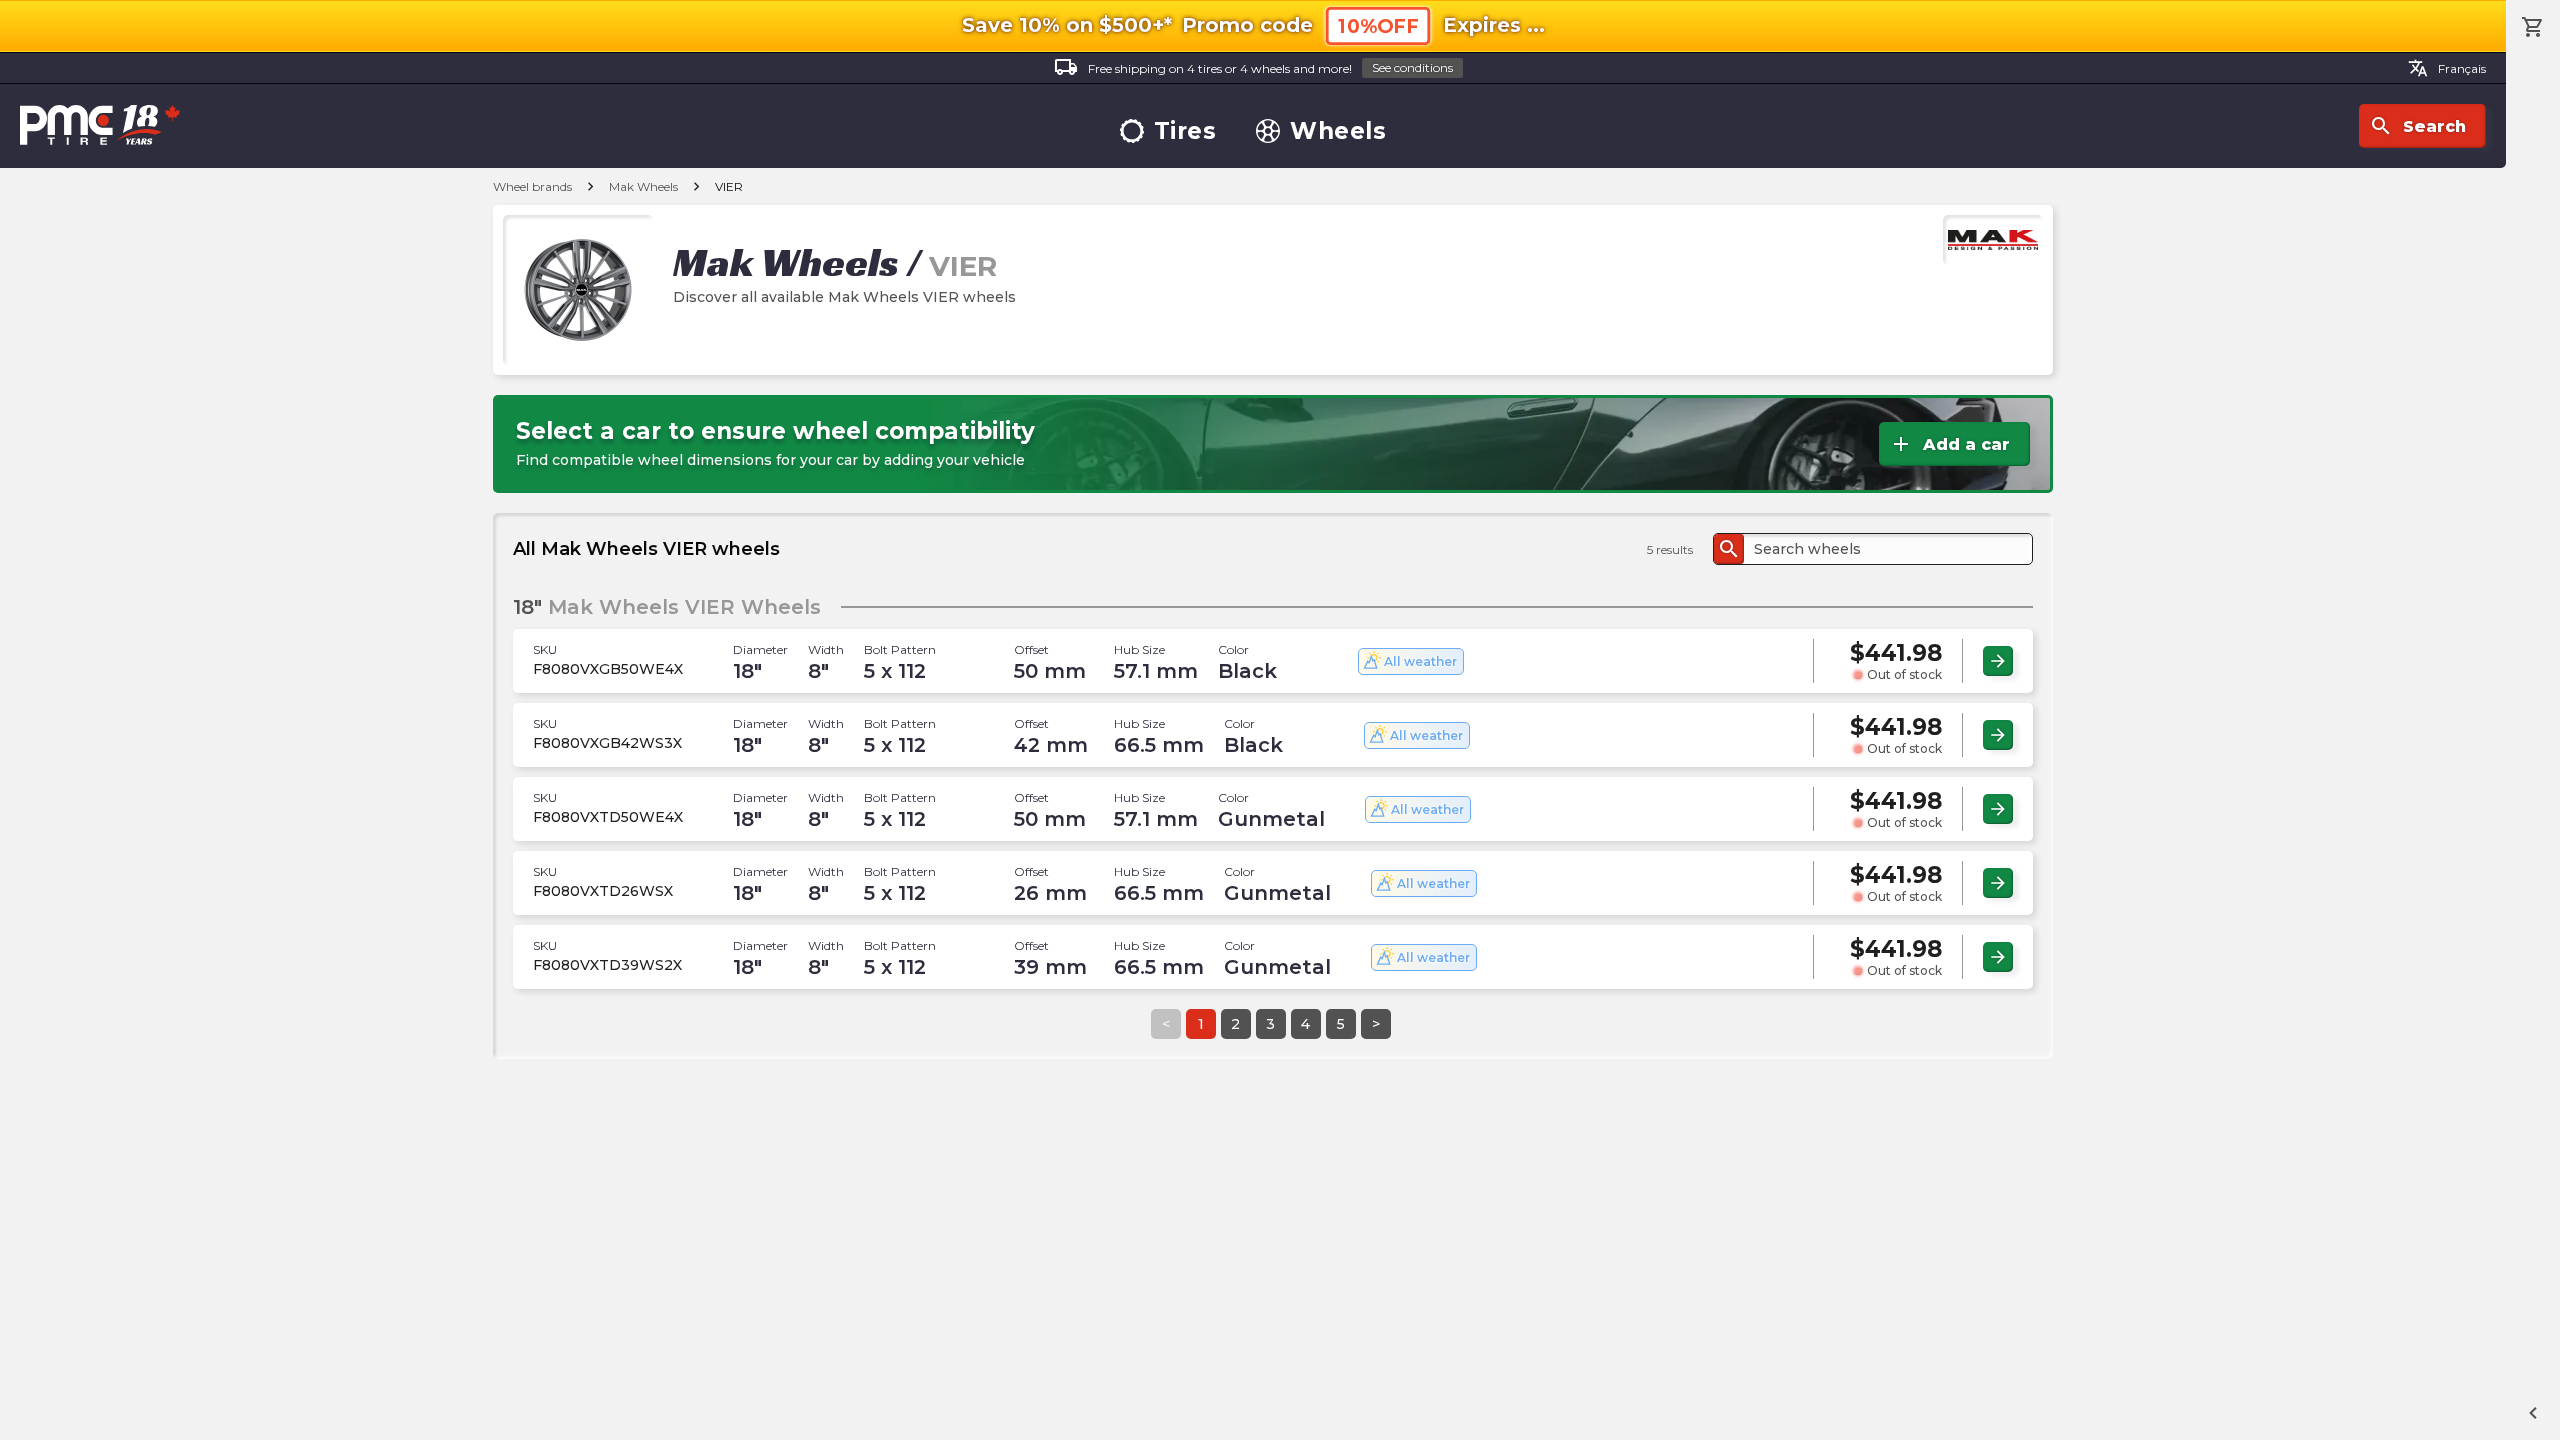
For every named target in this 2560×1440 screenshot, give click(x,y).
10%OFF (1378, 26)
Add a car (1949, 444)
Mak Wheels (643, 186)
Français (2447, 68)
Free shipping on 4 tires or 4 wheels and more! (1253, 67)
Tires (1185, 131)
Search (2417, 126)
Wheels (1338, 131)
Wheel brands (532, 186)
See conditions (1412, 67)
